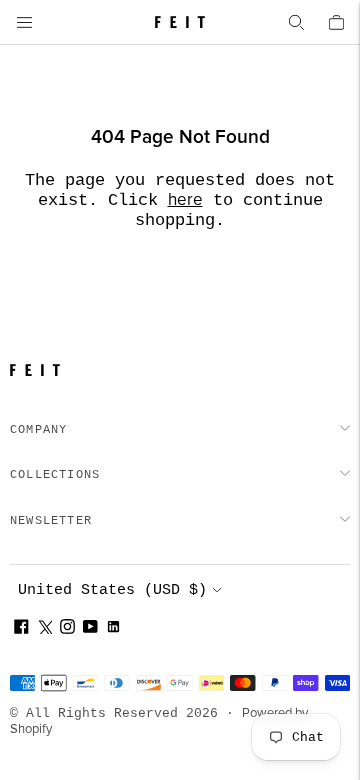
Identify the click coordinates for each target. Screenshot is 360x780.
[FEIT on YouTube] (90, 629)
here (185, 200)
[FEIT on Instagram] (67, 629)
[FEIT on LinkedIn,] (113, 629)
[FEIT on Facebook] (21, 629)
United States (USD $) (112, 590)
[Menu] (24, 22)
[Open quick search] (296, 22)
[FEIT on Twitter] (44, 629)
